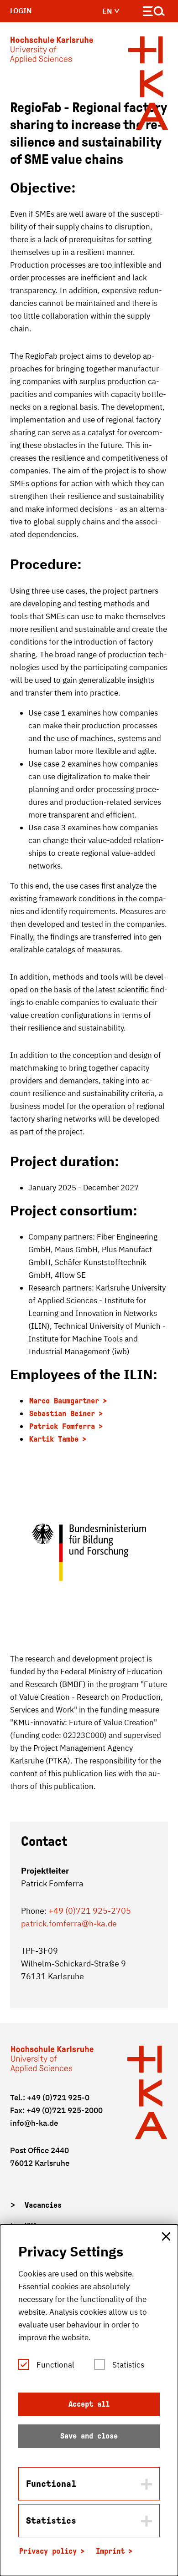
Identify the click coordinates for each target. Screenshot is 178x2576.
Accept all (89, 2404)
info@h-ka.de (34, 2123)
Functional (55, 2365)
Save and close (89, 2436)
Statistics (128, 2365)
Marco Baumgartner (64, 1401)
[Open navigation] (154, 13)
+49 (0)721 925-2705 (90, 1911)
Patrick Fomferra (62, 1426)
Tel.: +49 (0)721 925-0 (50, 2098)
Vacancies (43, 2205)
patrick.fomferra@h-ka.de (69, 1923)
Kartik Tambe (54, 1439)
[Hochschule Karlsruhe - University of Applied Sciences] (52, 52)
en (108, 11)
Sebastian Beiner (62, 1414)
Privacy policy (48, 2551)
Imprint (110, 2551)
